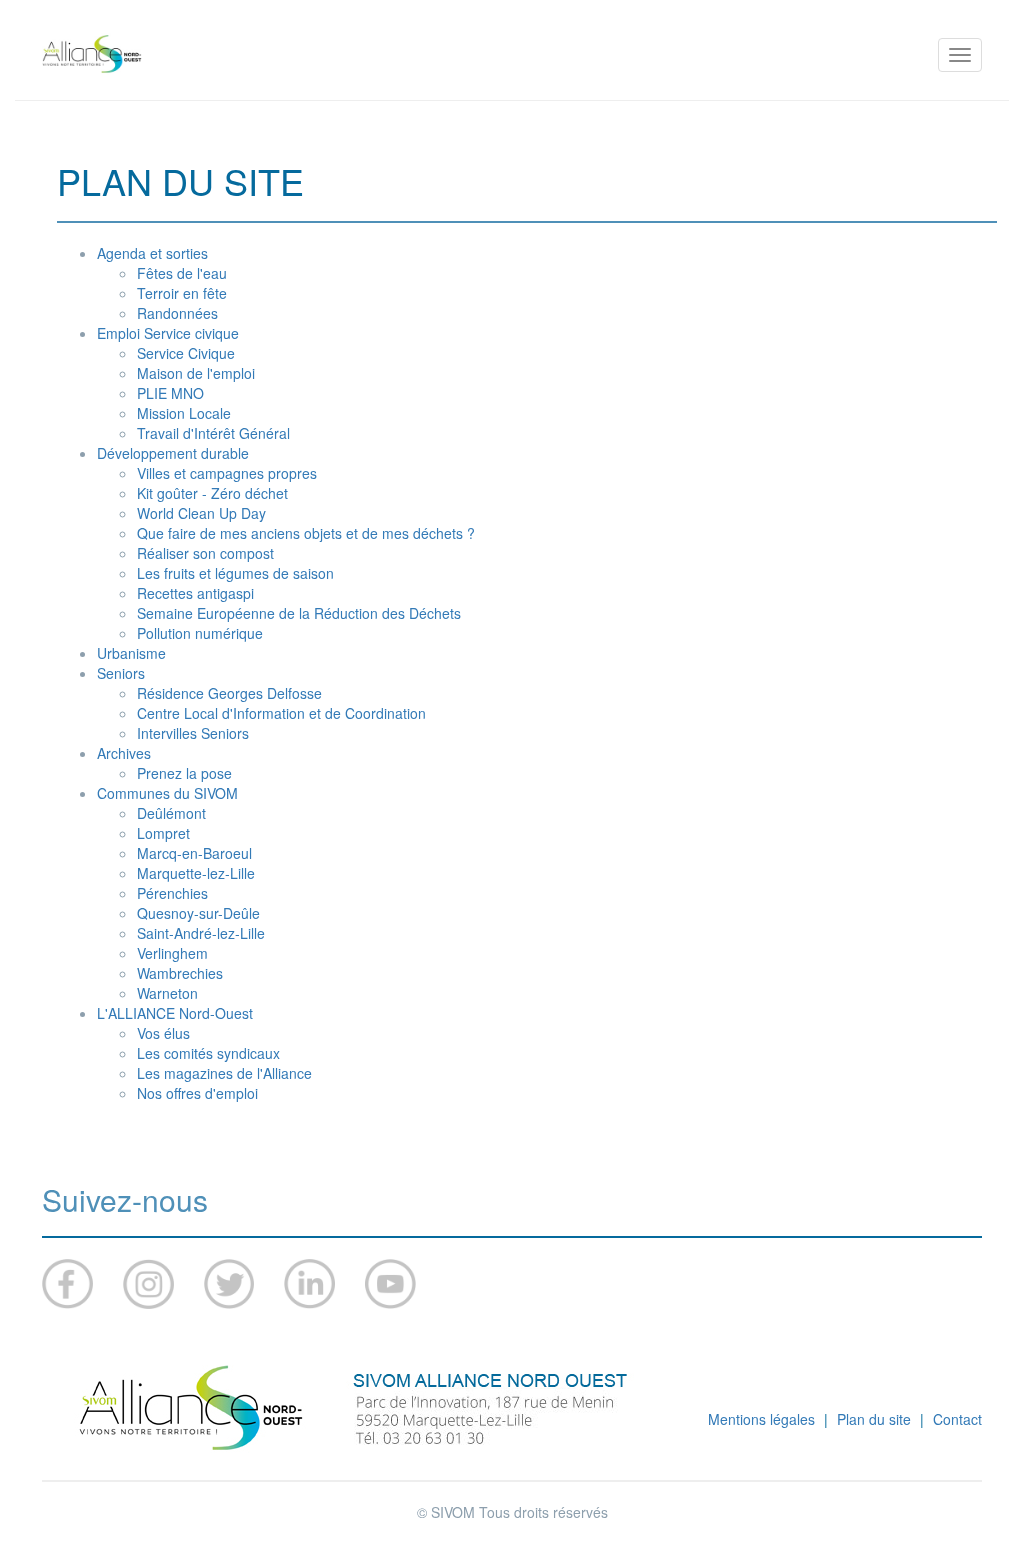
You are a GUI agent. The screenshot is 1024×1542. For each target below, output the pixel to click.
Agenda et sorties (152, 253)
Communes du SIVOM (167, 793)
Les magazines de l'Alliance (224, 1073)
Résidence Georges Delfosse (229, 693)
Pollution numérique (200, 633)
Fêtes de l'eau (182, 273)
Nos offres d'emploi (197, 1093)
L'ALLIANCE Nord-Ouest (175, 1013)
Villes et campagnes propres (227, 473)
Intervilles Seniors (193, 733)
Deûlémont (171, 813)
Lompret (163, 833)
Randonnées (177, 313)
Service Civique (186, 353)
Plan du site (874, 1419)
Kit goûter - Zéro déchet (212, 493)
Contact (957, 1419)
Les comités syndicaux (208, 1053)
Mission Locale (184, 413)
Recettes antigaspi (195, 593)
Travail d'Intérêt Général (213, 433)
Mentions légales (761, 1419)
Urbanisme (131, 653)
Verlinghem (172, 953)
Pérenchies (172, 893)
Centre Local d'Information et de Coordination (281, 713)
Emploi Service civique (168, 333)
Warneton (167, 993)
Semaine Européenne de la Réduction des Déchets (299, 613)
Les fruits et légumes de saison (235, 573)
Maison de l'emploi (196, 373)
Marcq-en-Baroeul (194, 853)
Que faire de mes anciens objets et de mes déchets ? (306, 533)
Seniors (121, 673)
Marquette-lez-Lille (196, 873)
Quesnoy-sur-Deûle (198, 913)
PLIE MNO (170, 393)
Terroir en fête (182, 293)
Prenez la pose (184, 773)
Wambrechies (180, 973)
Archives (124, 753)
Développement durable (173, 453)
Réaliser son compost (205, 553)
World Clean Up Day (201, 513)
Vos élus (163, 1033)
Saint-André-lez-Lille (201, 933)
